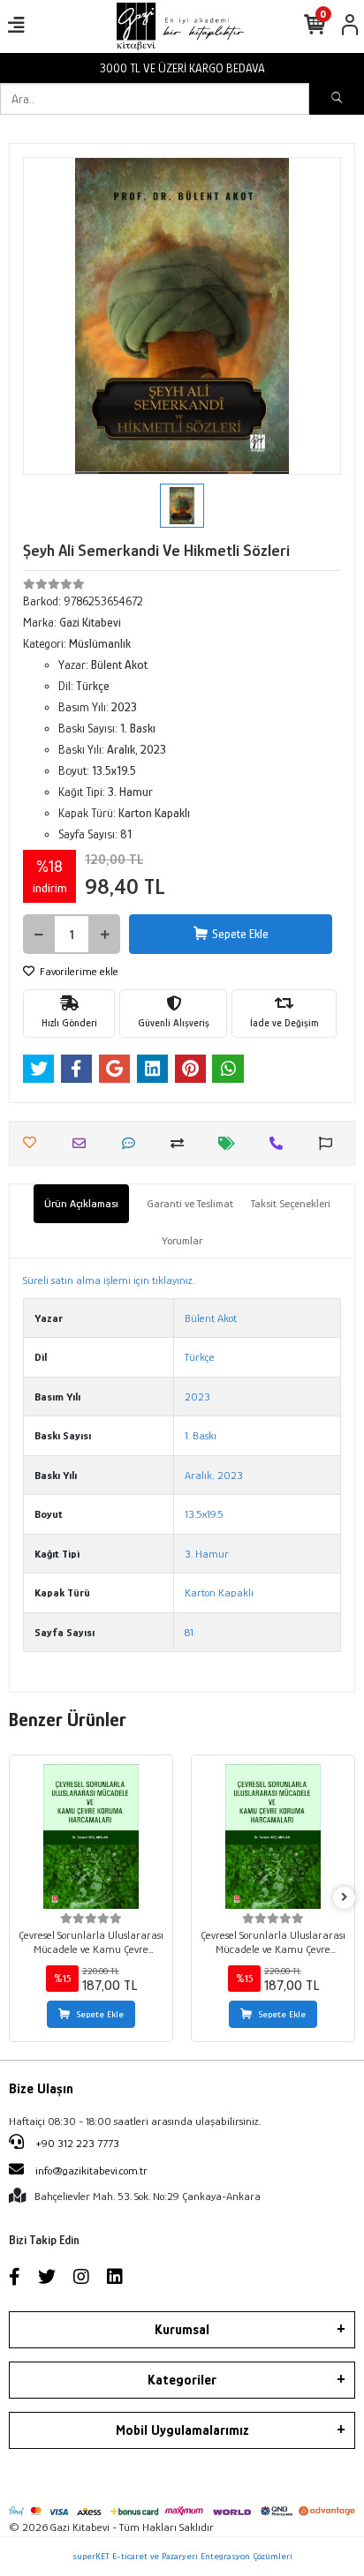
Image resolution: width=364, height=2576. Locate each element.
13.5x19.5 (204, 1514)
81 (189, 1632)
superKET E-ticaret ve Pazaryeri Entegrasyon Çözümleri (182, 2556)
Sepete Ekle (240, 934)
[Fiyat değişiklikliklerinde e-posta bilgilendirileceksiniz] (231, 1143)
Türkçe (200, 1357)
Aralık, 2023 (214, 1475)
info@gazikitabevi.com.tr (91, 2170)
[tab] (81, 1204)
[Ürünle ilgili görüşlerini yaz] (133, 1143)
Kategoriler (182, 2380)
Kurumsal (182, 2330)
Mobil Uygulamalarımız (182, 2430)
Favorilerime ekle (78, 971)
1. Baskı (201, 1435)
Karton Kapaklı (219, 1592)
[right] (345, 1898)
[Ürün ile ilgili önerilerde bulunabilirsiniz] (330, 1143)
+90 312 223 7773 (76, 2143)
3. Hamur (207, 1554)
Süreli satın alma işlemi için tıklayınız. (109, 1280)
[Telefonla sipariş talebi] (281, 1143)
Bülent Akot (211, 1318)
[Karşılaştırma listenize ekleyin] (182, 1143)
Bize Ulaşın (41, 2089)
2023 (197, 1397)
